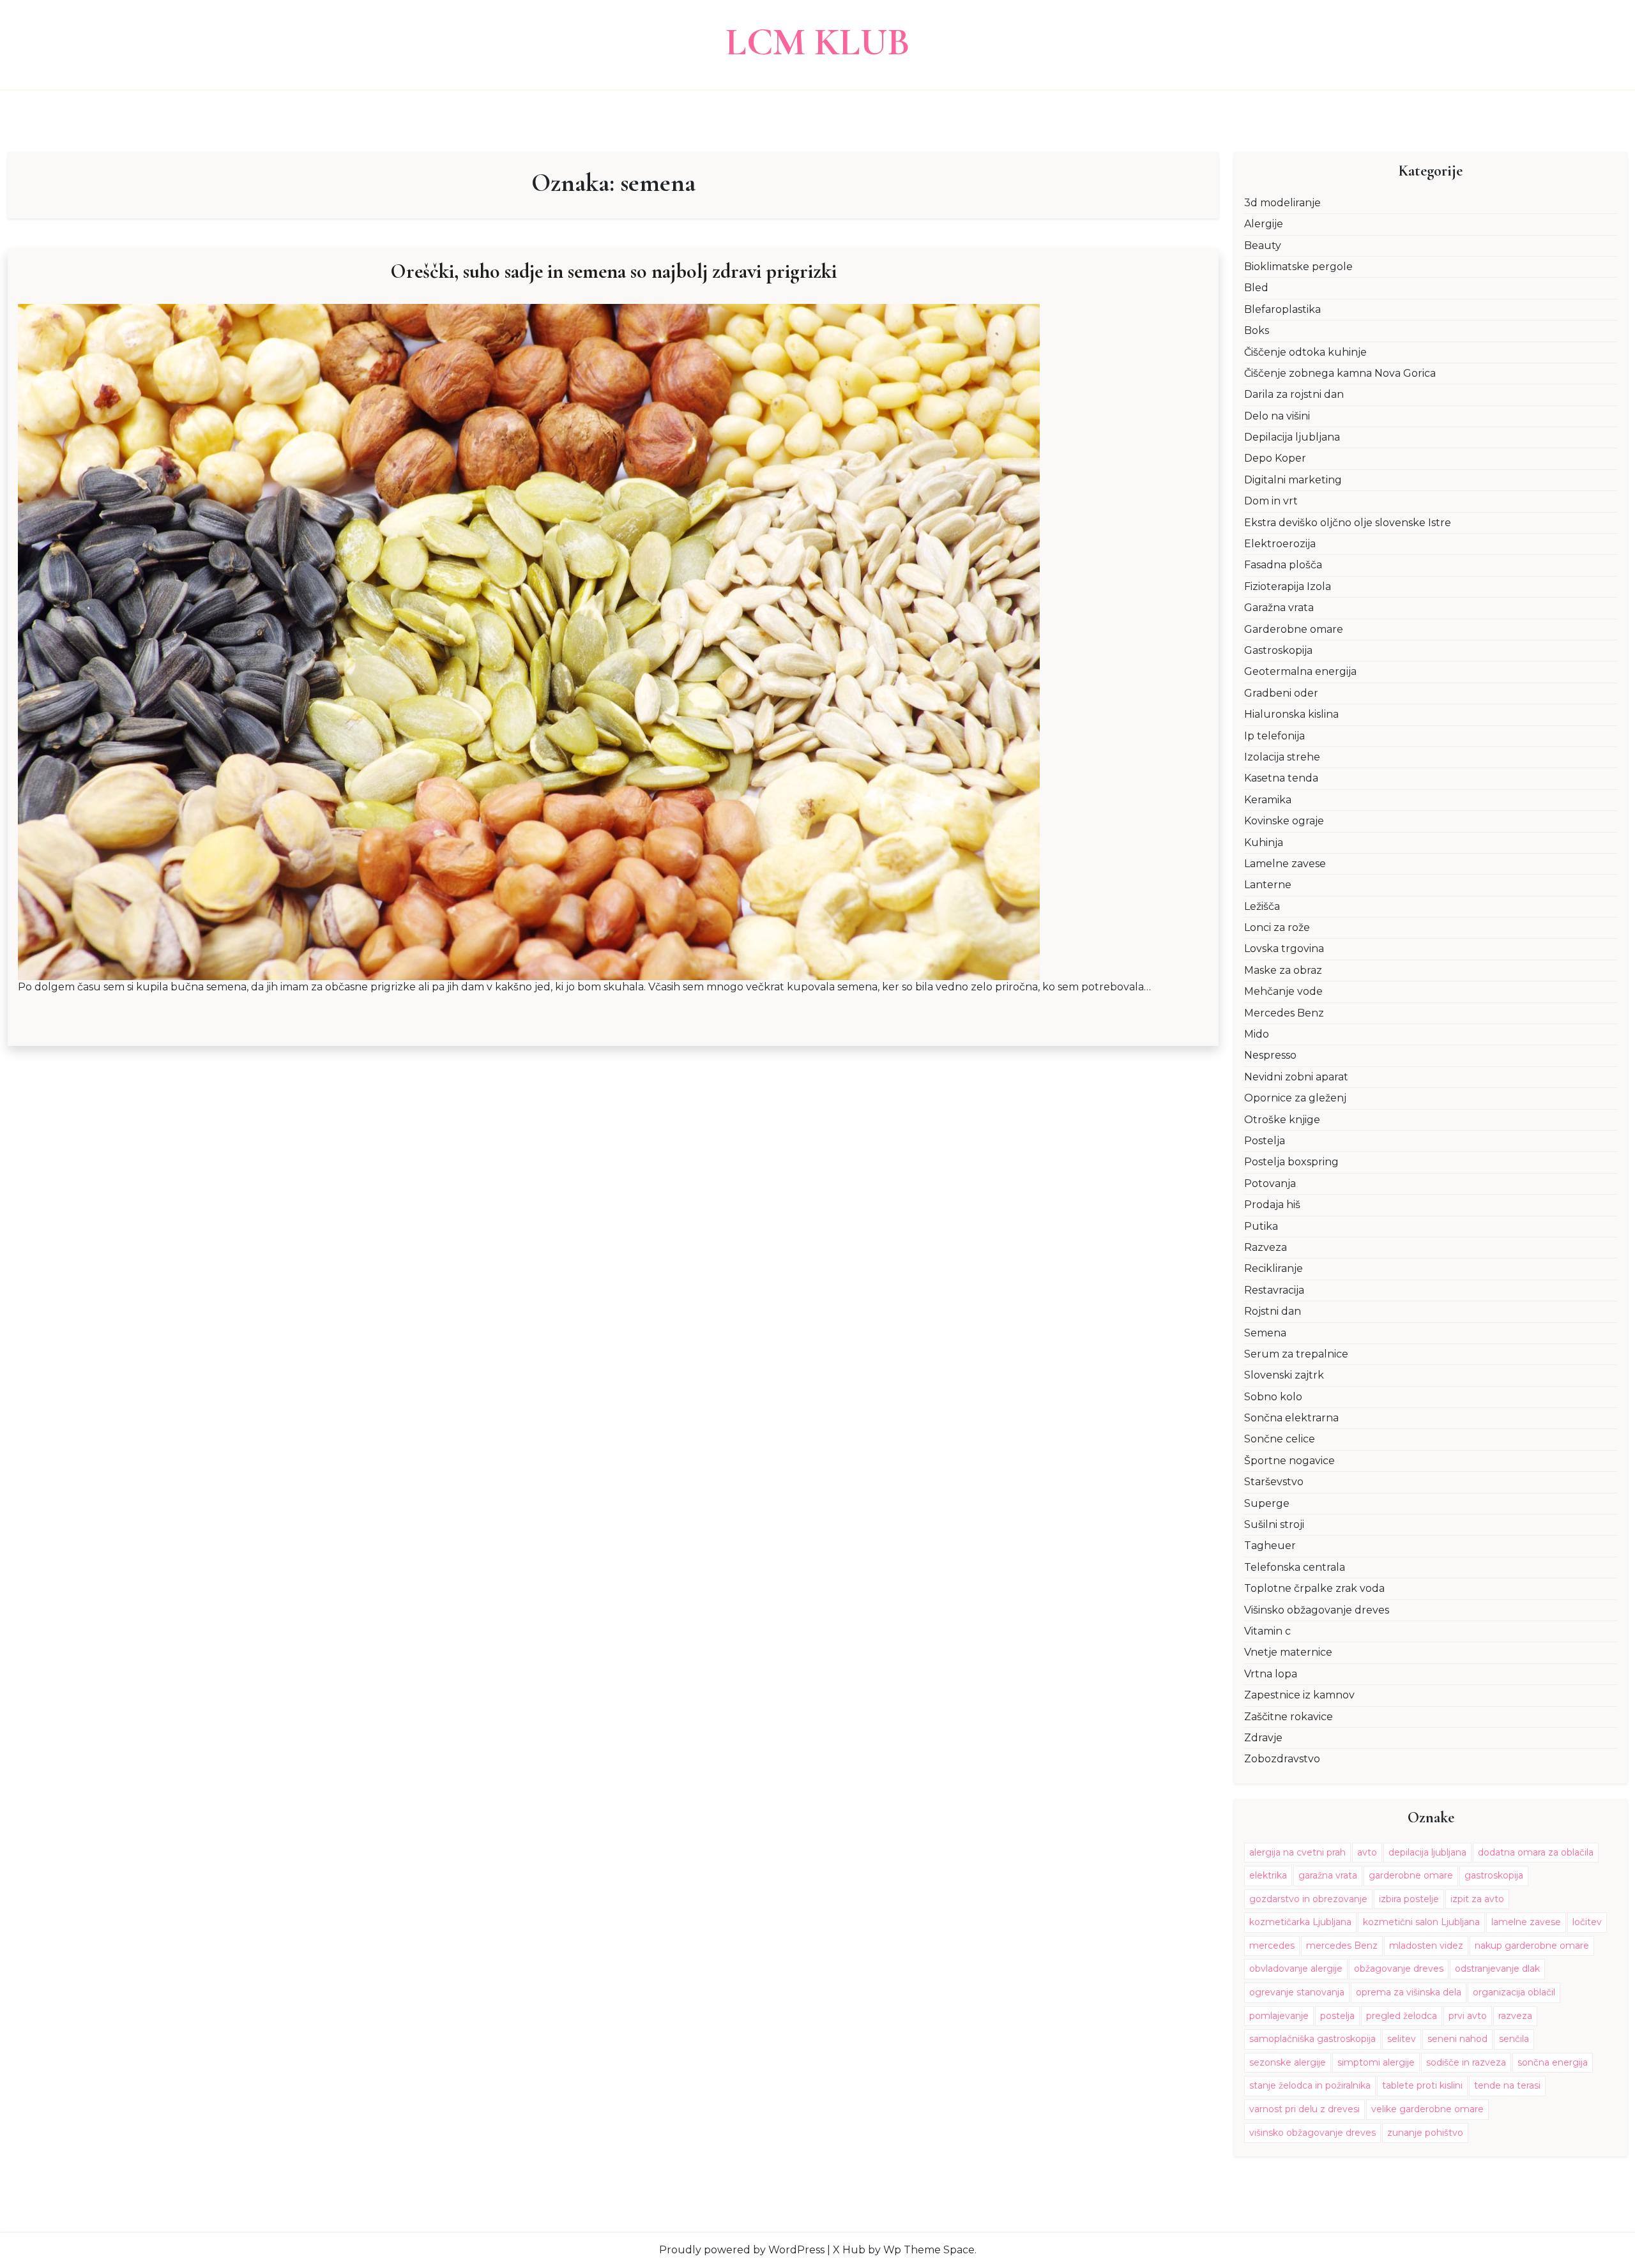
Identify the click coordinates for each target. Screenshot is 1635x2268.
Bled (1256, 288)
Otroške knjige (1282, 1120)
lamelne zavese (1526, 1922)
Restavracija (1274, 1290)
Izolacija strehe (1282, 757)
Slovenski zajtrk (1284, 1375)
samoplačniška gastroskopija (1312, 2039)
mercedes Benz (1342, 1946)
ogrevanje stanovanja (1297, 1992)
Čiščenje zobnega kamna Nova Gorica (1340, 373)
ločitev (1587, 1922)
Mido (1257, 1034)
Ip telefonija (1274, 736)
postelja (1337, 2016)
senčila (1514, 2039)
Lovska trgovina (1284, 949)
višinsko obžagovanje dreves (1312, 2133)
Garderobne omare (1294, 629)
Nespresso (1270, 1055)
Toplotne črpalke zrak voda (1314, 1588)
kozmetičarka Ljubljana (1300, 1922)
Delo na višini (1277, 416)
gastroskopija (1494, 1875)
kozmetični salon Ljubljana (1421, 1922)
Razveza (1266, 1247)
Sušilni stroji (1274, 1524)
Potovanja (1270, 1183)
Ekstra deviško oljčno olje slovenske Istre (1348, 523)
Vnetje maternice (1288, 1652)
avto (1367, 1852)
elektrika (1268, 1875)
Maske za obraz (1283, 970)
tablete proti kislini (1422, 2085)
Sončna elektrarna (1291, 1418)
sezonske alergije (1288, 2062)
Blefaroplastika (1282, 309)
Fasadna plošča (1283, 565)
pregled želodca (1402, 2016)
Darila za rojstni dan (1294, 394)
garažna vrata (1328, 1875)
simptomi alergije (1376, 2062)
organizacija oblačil (1514, 1992)
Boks (1257, 330)
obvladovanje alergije (1296, 1969)
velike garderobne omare (1427, 2109)
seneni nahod (1457, 2039)
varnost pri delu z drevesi (1304, 2109)
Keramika (1268, 800)
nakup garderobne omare (1532, 1946)
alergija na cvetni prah (1297, 1852)
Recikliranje (1274, 1268)
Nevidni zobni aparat (1296, 1077)
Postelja (1265, 1141)
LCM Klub (818, 42)
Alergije (1264, 224)
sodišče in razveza (1466, 2062)
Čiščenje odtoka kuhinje (1305, 352)
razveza (1515, 2016)
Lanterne (1268, 885)
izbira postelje (1409, 1899)
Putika (1261, 1226)
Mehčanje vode (1283, 991)
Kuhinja (1264, 843)
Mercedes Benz (1284, 1013)
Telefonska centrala (1295, 1567)
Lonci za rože (1277, 927)
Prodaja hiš (1272, 1205)
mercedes (1272, 1946)
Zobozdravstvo (1282, 1759)
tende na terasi (1507, 2085)
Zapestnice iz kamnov (1299, 1695)
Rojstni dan (1273, 1311)
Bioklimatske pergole (1298, 267)
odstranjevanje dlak (1497, 1969)
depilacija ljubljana (1427, 1852)
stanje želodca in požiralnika (1310, 2085)
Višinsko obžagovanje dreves (1317, 1610)
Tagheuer (1270, 1546)
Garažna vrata (1279, 608)
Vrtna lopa (1271, 1674)
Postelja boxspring (1291, 1162)
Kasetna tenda (1281, 778)
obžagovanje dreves (1399, 1969)
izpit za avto (1477, 1899)
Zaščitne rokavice (1289, 1717)
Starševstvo (1274, 1482)
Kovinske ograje (1284, 821)
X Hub (849, 2250)
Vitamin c (1267, 1631)
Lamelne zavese (1285, 864)
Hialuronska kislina (1291, 714)
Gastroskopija (1278, 650)
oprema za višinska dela (1409, 1992)
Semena (1265, 1333)
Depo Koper (1275, 458)
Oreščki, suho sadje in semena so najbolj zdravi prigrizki (613, 271)
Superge (1267, 1503)
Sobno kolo (1273, 1397)
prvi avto (1468, 2016)
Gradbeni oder (1281, 693)
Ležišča (1262, 906)
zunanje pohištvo (1425, 2133)
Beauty (1263, 246)
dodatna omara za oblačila (1536, 1852)
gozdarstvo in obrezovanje (1308, 1899)
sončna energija (1553, 2062)
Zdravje (1263, 1738)
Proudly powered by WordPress (742, 2250)
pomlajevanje (1279, 2016)
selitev (1402, 2039)
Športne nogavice (1289, 1461)
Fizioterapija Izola (1288, 586)
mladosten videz (1426, 1946)
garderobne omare (1411, 1875)
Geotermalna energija (1300, 671)
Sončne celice (1280, 1439)
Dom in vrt (1271, 501)
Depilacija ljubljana (1292, 437)
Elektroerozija (1280, 544)
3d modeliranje (1282, 203)
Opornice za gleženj (1295, 1098)
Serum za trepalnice (1296, 1354)
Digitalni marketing (1293, 480)
